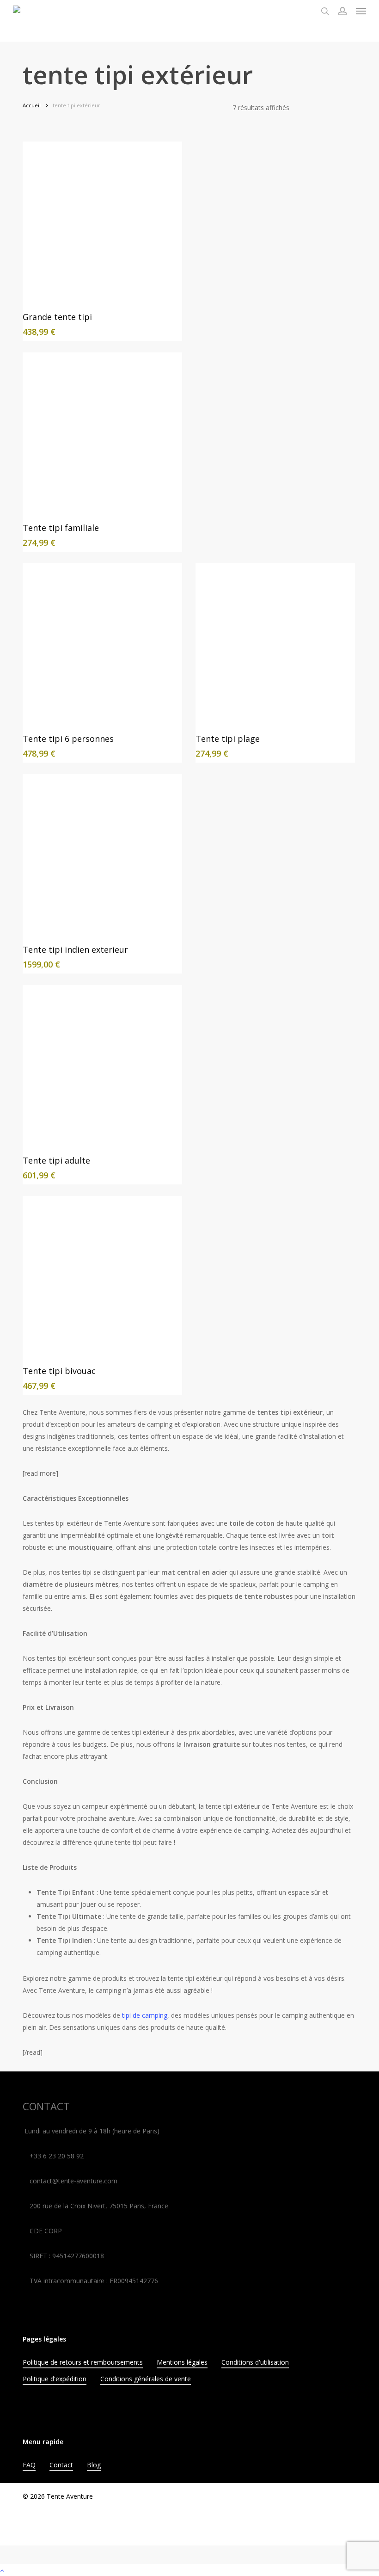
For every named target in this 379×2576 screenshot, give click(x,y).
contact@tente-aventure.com (73, 2181)
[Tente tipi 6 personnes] (102, 643)
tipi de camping (144, 2015)
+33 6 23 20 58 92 (57, 2156)
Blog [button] (94, 2465)
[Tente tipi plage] (275, 643)
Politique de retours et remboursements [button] (83, 2362)
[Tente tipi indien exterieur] (102, 854)
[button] (361, 11)
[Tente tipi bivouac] (102, 1276)
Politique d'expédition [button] (55, 2379)
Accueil (32, 105)
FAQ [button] (29, 2465)
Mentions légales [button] (182, 2362)
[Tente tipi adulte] (102, 1065)
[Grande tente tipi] (102, 221)
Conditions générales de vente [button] (146, 2379)
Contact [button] (61, 2465)
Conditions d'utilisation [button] (255, 2362)
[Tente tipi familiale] (102, 432)
